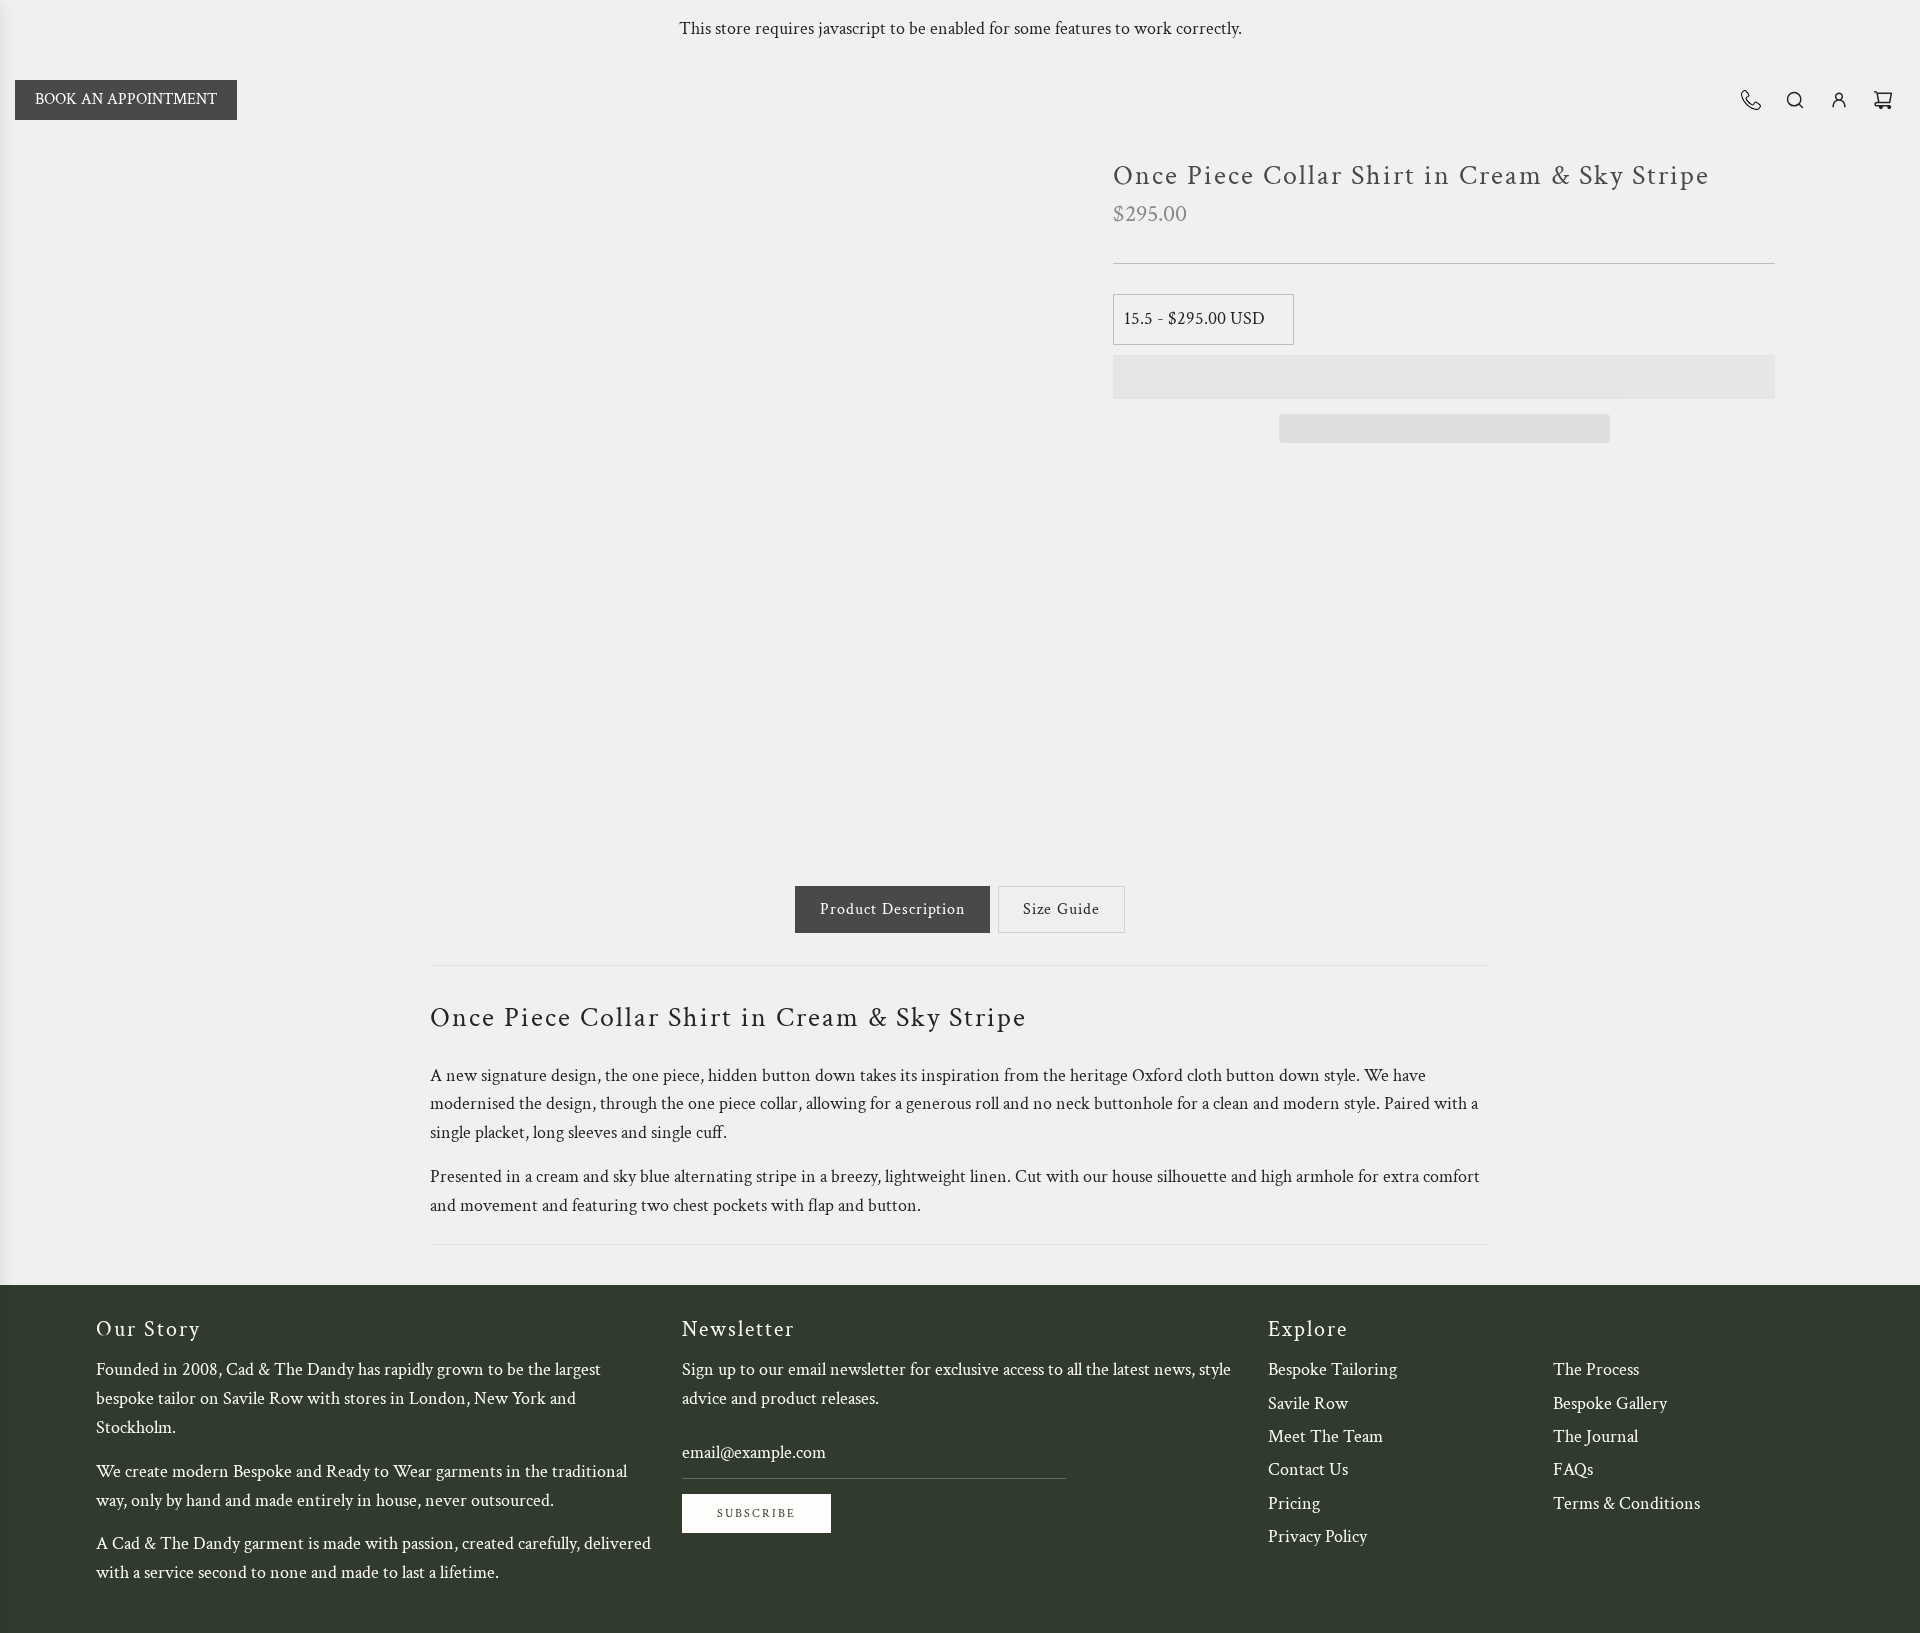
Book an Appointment (126, 99)
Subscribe (756, 1513)
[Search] (1795, 100)
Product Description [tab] (892, 909)
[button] (1444, 377)
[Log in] (1839, 100)
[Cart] (1883, 100)
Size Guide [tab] (1061, 909)
